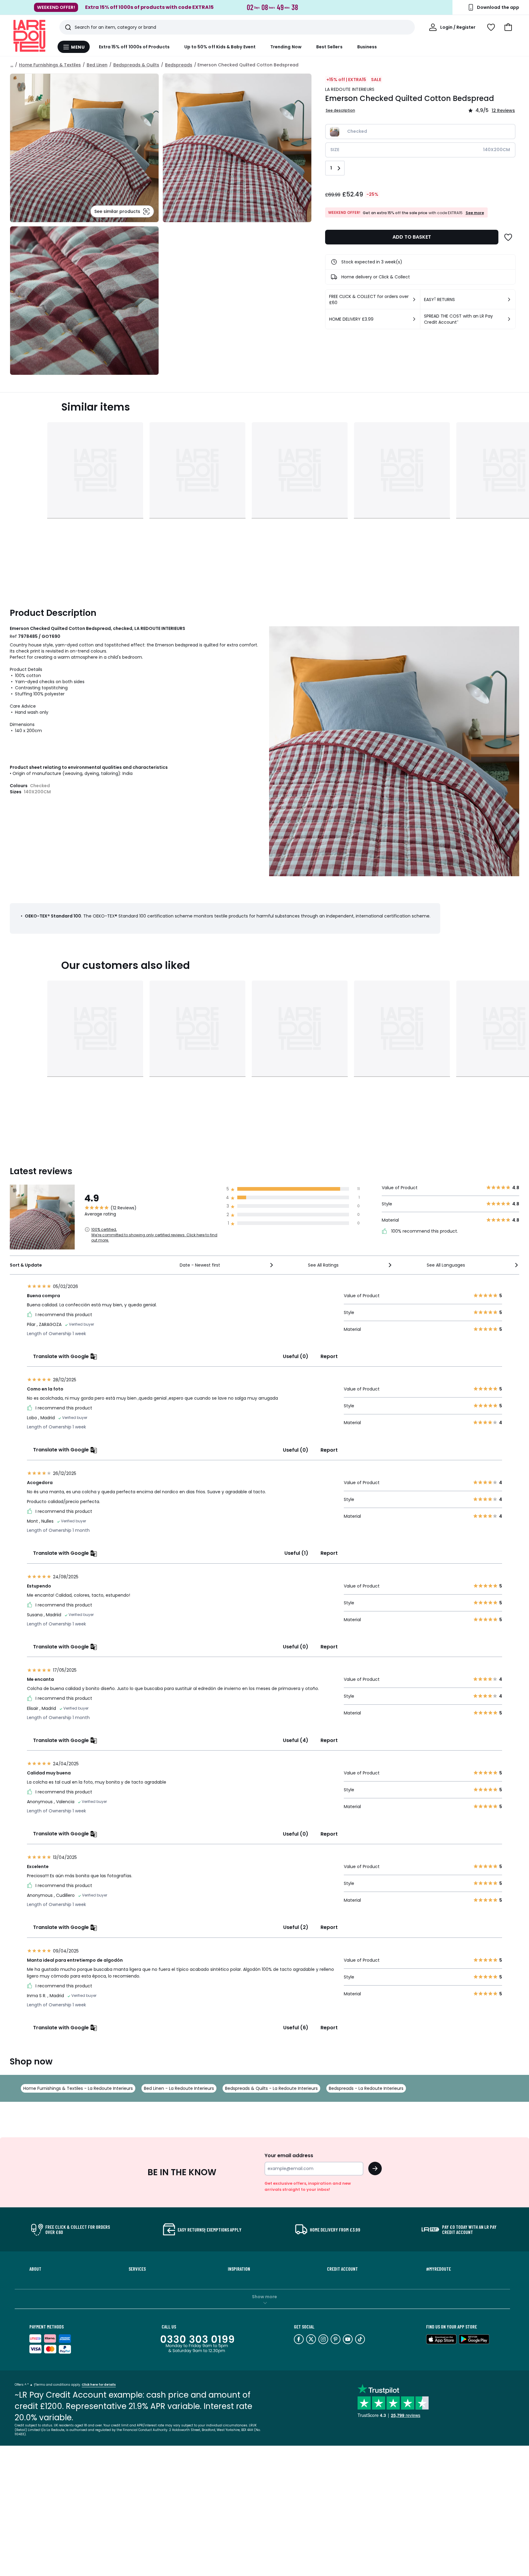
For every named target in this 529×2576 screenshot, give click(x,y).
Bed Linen (97, 65)
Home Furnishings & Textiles (50, 65)
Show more (264, 2297)
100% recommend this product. (424, 1231)
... (12, 65)
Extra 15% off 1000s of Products (134, 47)
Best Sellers (329, 47)
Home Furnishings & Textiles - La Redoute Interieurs (78, 2088)
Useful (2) (296, 1927)
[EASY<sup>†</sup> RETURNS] (509, 300)
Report (329, 1356)
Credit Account (342, 2269)
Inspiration (239, 2269)
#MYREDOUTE (439, 2269)
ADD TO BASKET (412, 237)
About (35, 2269)
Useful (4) (296, 1740)
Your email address (289, 2155)
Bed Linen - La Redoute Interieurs (179, 2088)
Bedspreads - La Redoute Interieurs (366, 2088)
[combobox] (227, 1265)
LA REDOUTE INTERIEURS (350, 89)
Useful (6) (296, 2028)
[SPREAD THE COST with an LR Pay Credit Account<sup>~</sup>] (509, 319)
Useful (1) (296, 1553)
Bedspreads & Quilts (136, 65)
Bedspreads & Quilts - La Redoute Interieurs (271, 2088)
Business (367, 47)
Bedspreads (179, 65)
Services (137, 2269)
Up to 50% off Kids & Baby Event (220, 47)
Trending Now (286, 47)
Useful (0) (296, 1356)
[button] (508, 27)
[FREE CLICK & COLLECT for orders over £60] (414, 300)
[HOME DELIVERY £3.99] (414, 319)
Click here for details (99, 2385)
